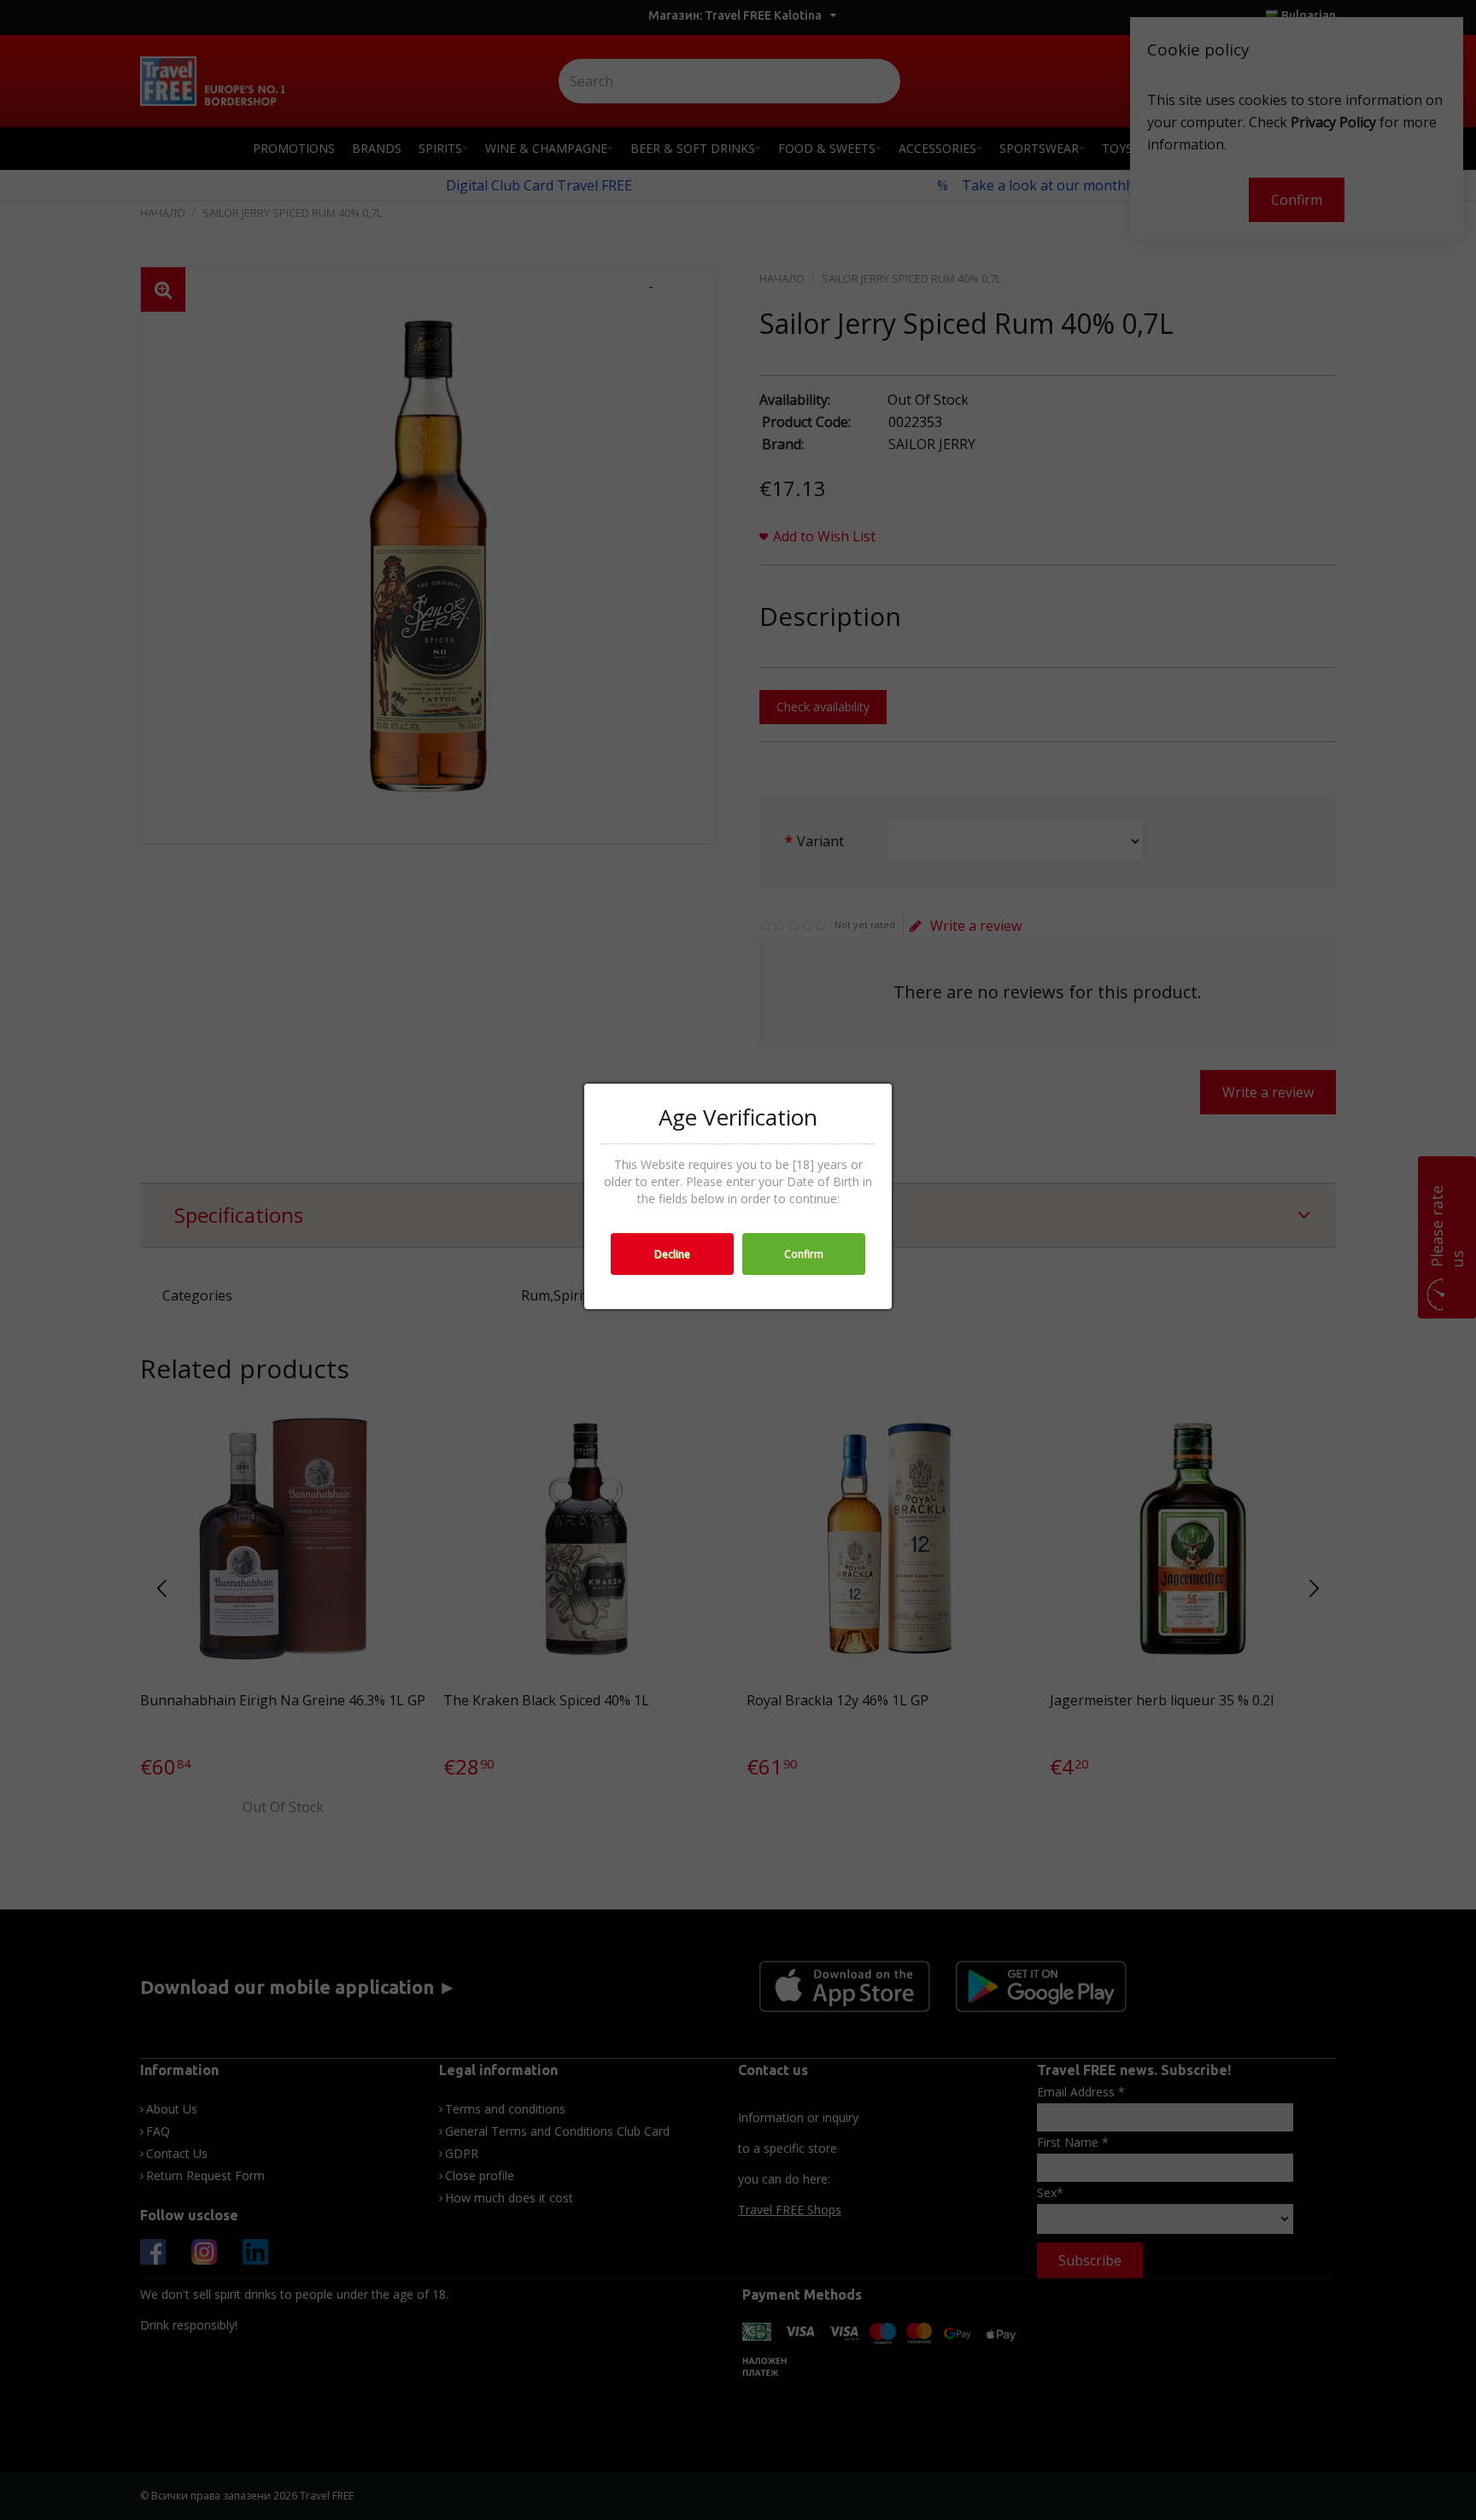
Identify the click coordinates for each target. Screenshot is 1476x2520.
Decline (672, 1254)
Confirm (804, 1254)
